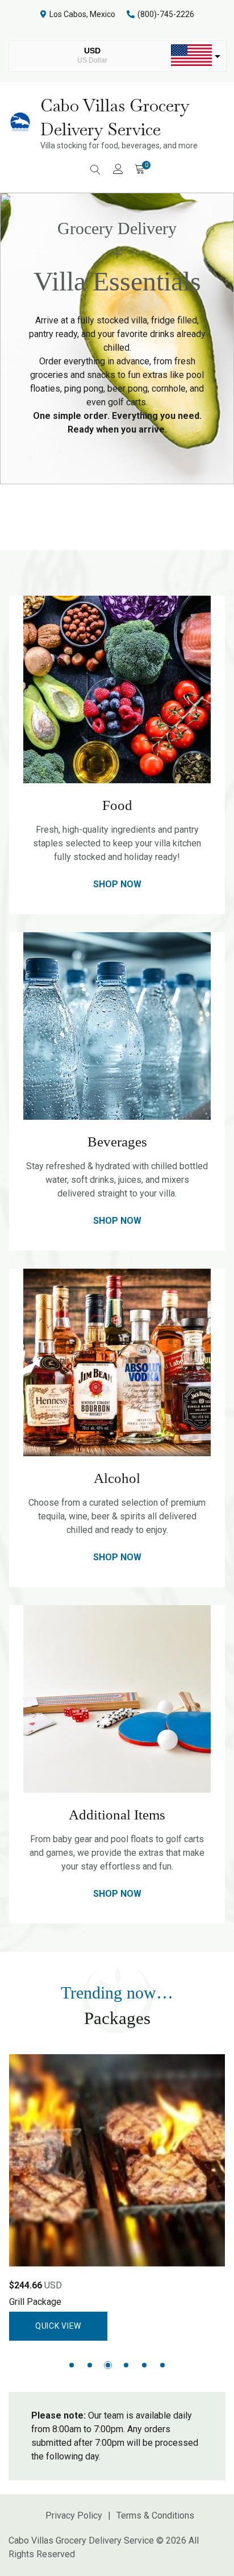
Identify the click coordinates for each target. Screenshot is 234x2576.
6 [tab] (162, 2365)
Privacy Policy (74, 2515)
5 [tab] (144, 2365)
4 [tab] (126, 2365)
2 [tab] (90, 2365)
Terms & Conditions (155, 2515)
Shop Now (117, 884)
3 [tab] (108, 2365)
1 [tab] (72, 2365)
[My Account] (118, 169)
